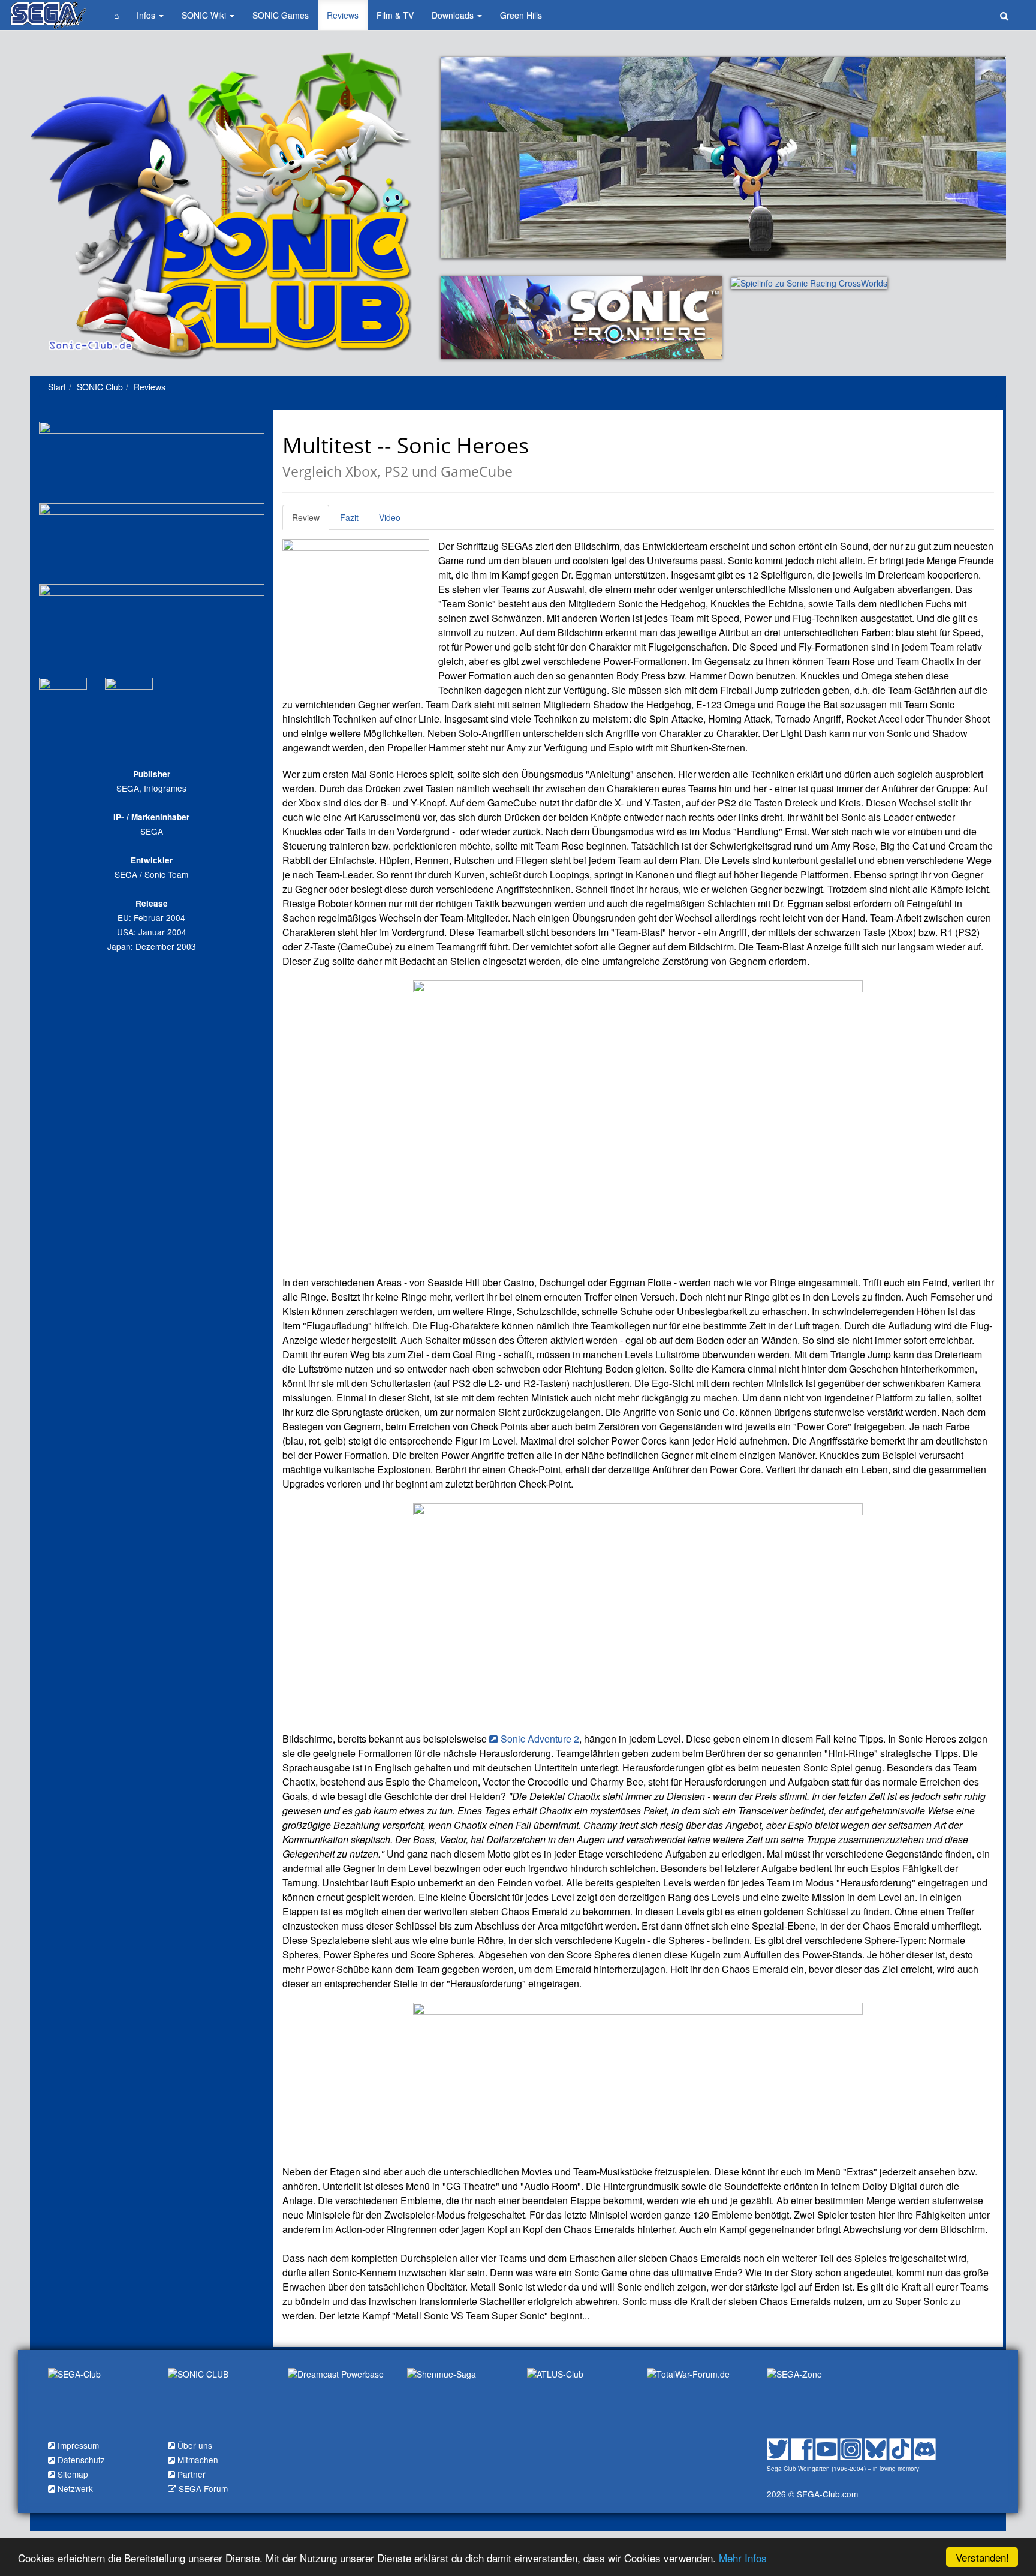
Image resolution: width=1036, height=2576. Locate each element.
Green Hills (521, 15)
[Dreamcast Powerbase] (339, 2400)
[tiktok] (900, 2447)
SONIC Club (100, 387)
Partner (192, 2474)
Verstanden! (982, 2557)
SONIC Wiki (205, 15)
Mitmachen (198, 2460)
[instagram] (851, 2447)
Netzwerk (75, 2488)
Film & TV (395, 15)
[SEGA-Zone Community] (818, 2400)
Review (306, 517)
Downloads (454, 15)
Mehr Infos (743, 2558)
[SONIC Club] (219, 2400)
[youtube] (826, 2447)
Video (390, 517)
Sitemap (73, 2474)
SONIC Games (281, 15)
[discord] (925, 2447)
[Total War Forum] (698, 2400)
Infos (147, 15)
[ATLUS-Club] (578, 2400)
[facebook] (802, 2447)
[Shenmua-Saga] (458, 2400)
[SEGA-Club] (99, 2400)
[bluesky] (876, 2447)
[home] (48, 15)
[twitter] (778, 2447)
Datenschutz (81, 2460)
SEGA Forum (203, 2488)
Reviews (343, 15)
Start (57, 387)
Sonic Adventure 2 (540, 1739)
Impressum (78, 2445)
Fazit (349, 517)
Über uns (195, 2445)
